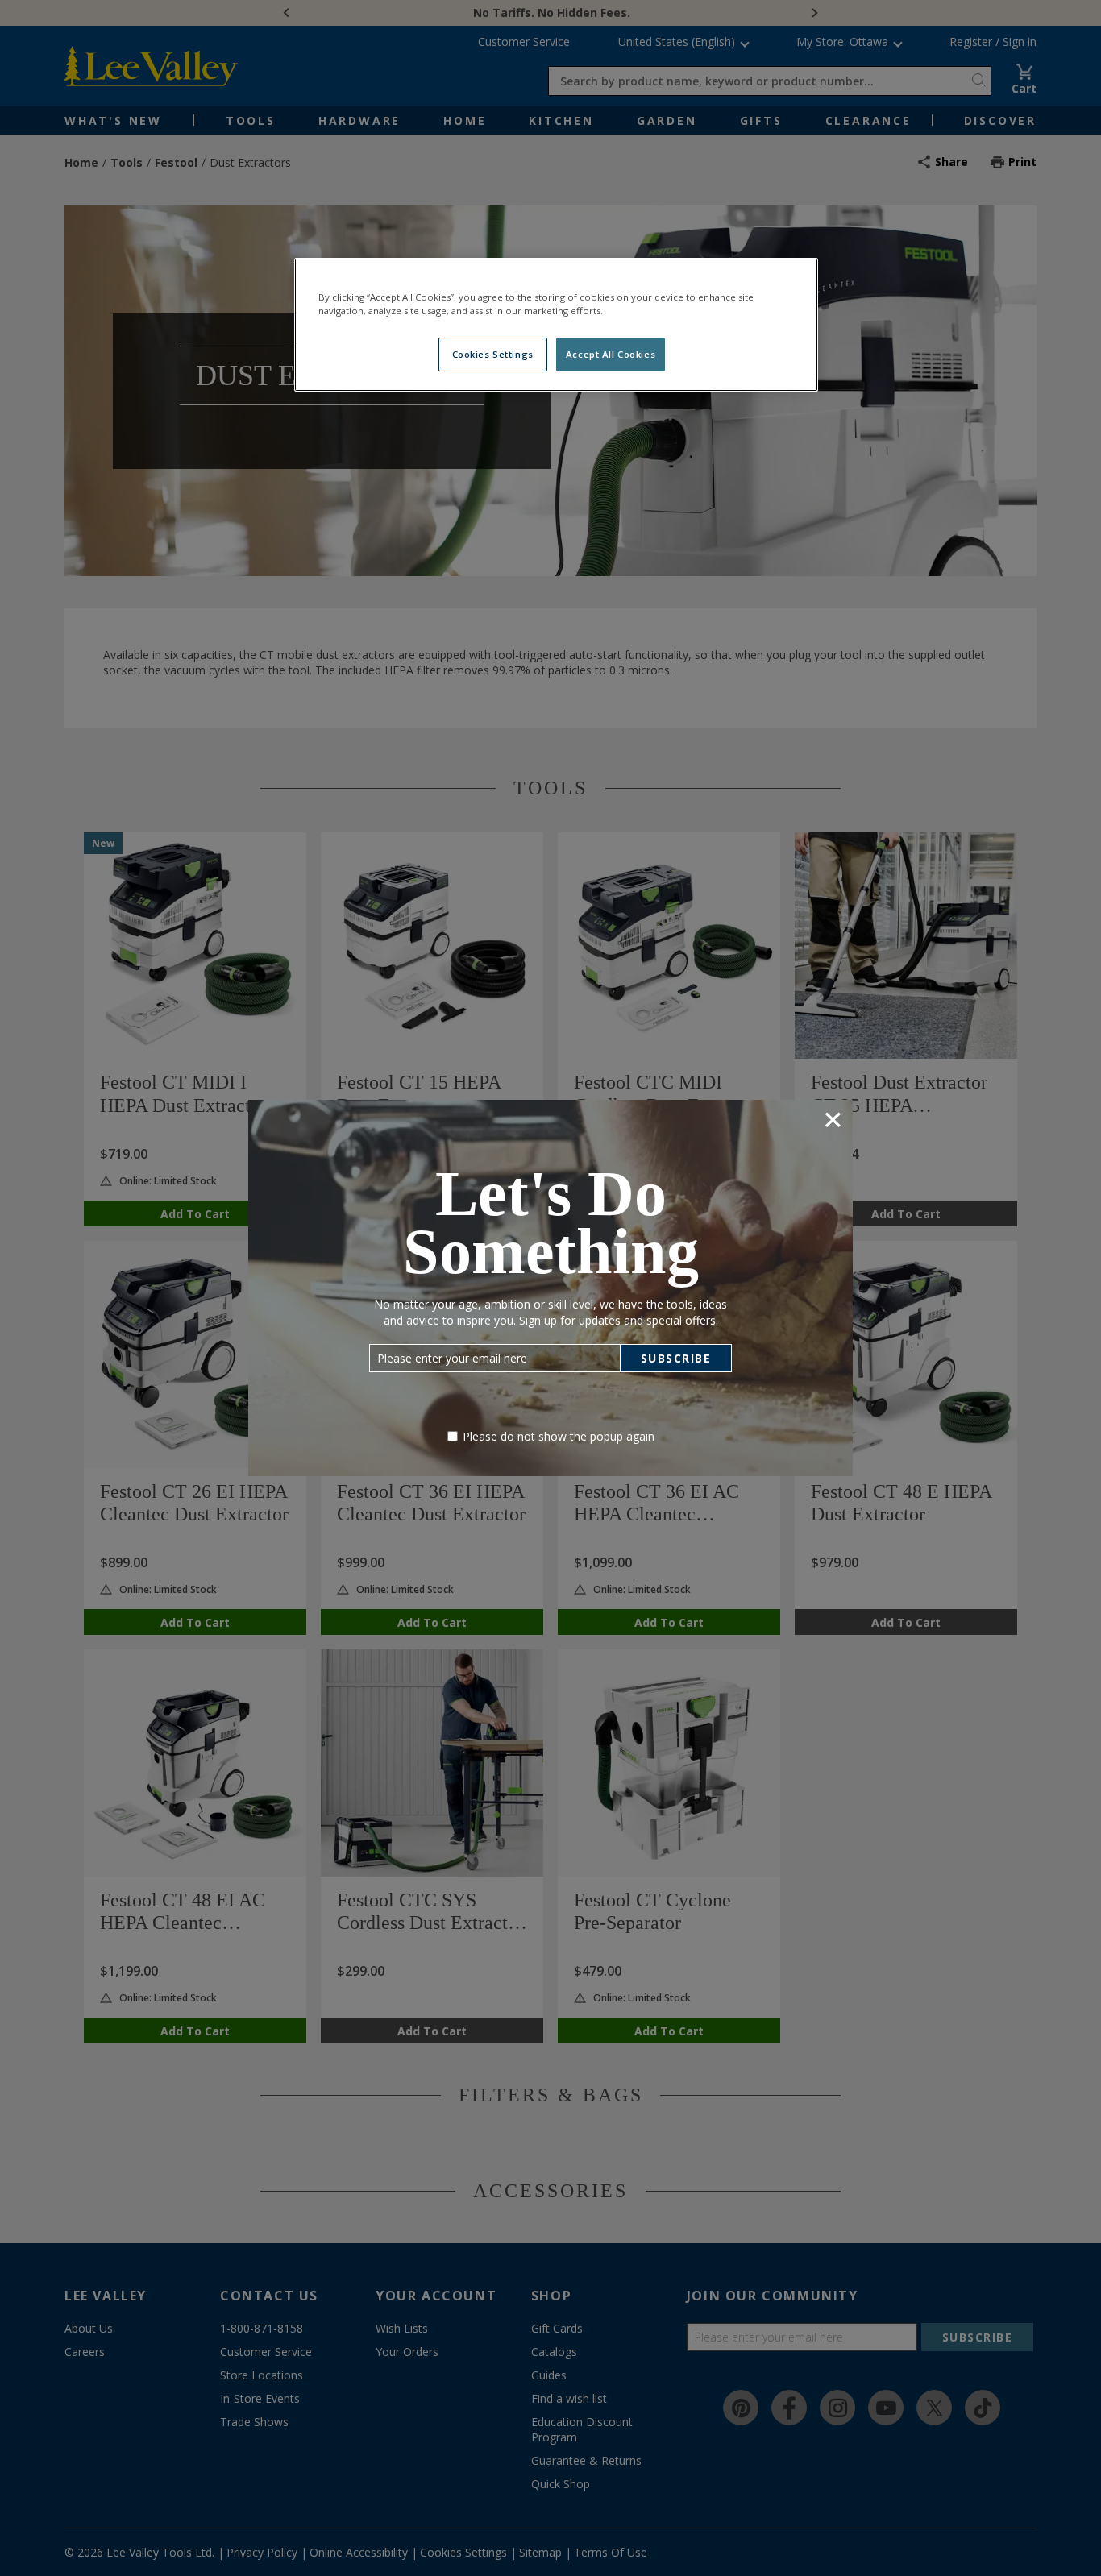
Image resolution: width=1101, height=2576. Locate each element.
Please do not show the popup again (559, 1436)
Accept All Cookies (611, 354)
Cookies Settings (493, 354)
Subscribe (676, 1358)
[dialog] (550, 1288)
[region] (556, 325)
